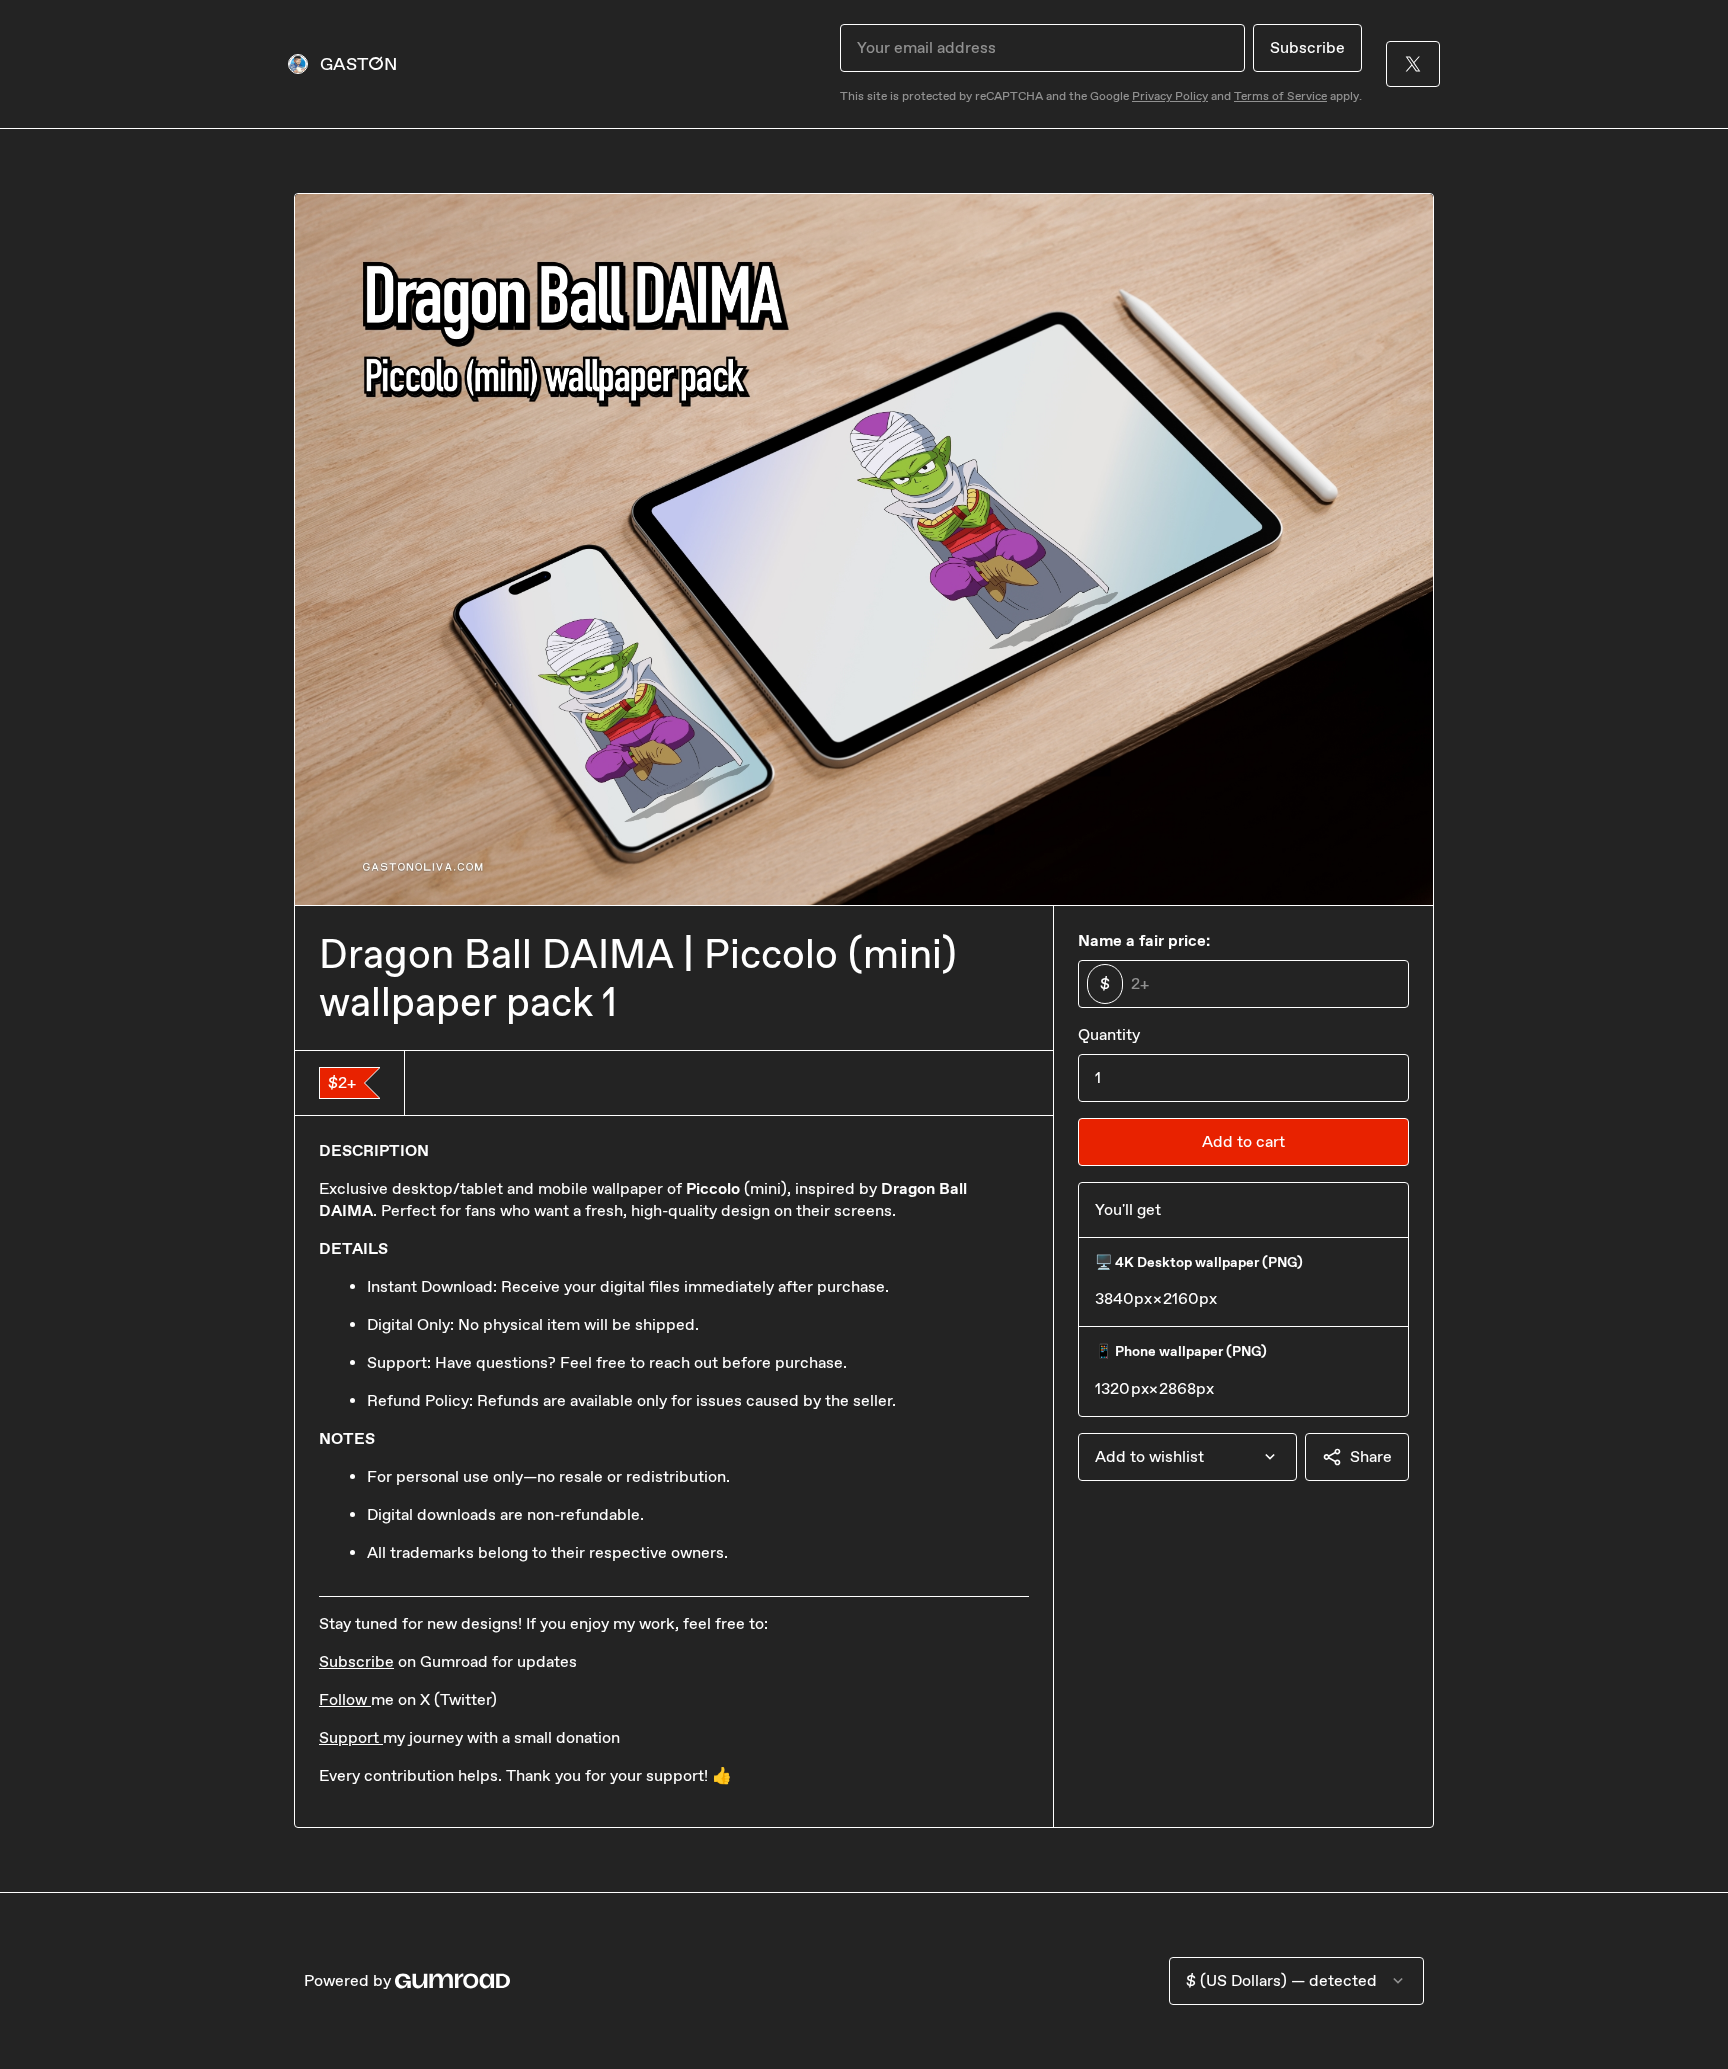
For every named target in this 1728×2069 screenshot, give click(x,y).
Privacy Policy (1170, 96)
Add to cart (1243, 1141)
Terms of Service (1280, 96)
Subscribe (1307, 47)
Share (1371, 1456)
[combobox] (1187, 1457)
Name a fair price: (1144, 940)
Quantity (1109, 1034)
